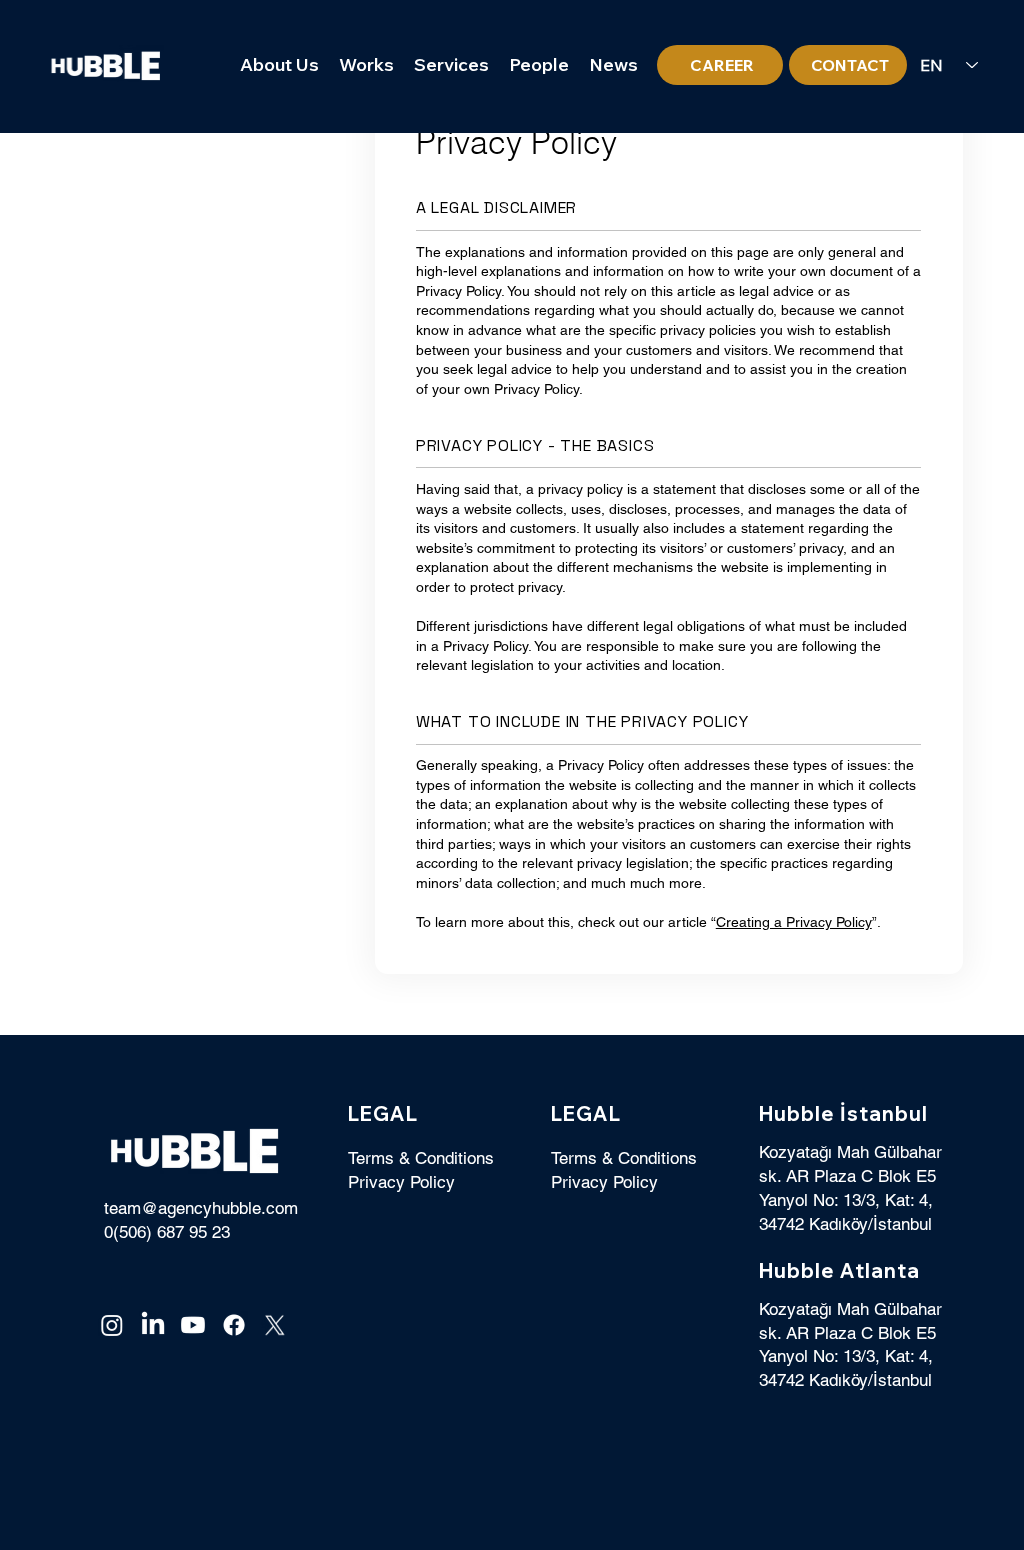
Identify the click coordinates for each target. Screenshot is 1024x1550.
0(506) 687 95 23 (167, 1232)
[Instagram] (112, 1325)
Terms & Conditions (421, 1158)
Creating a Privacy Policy (794, 922)
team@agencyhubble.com (201, 1208)
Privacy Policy (401, 1182)
